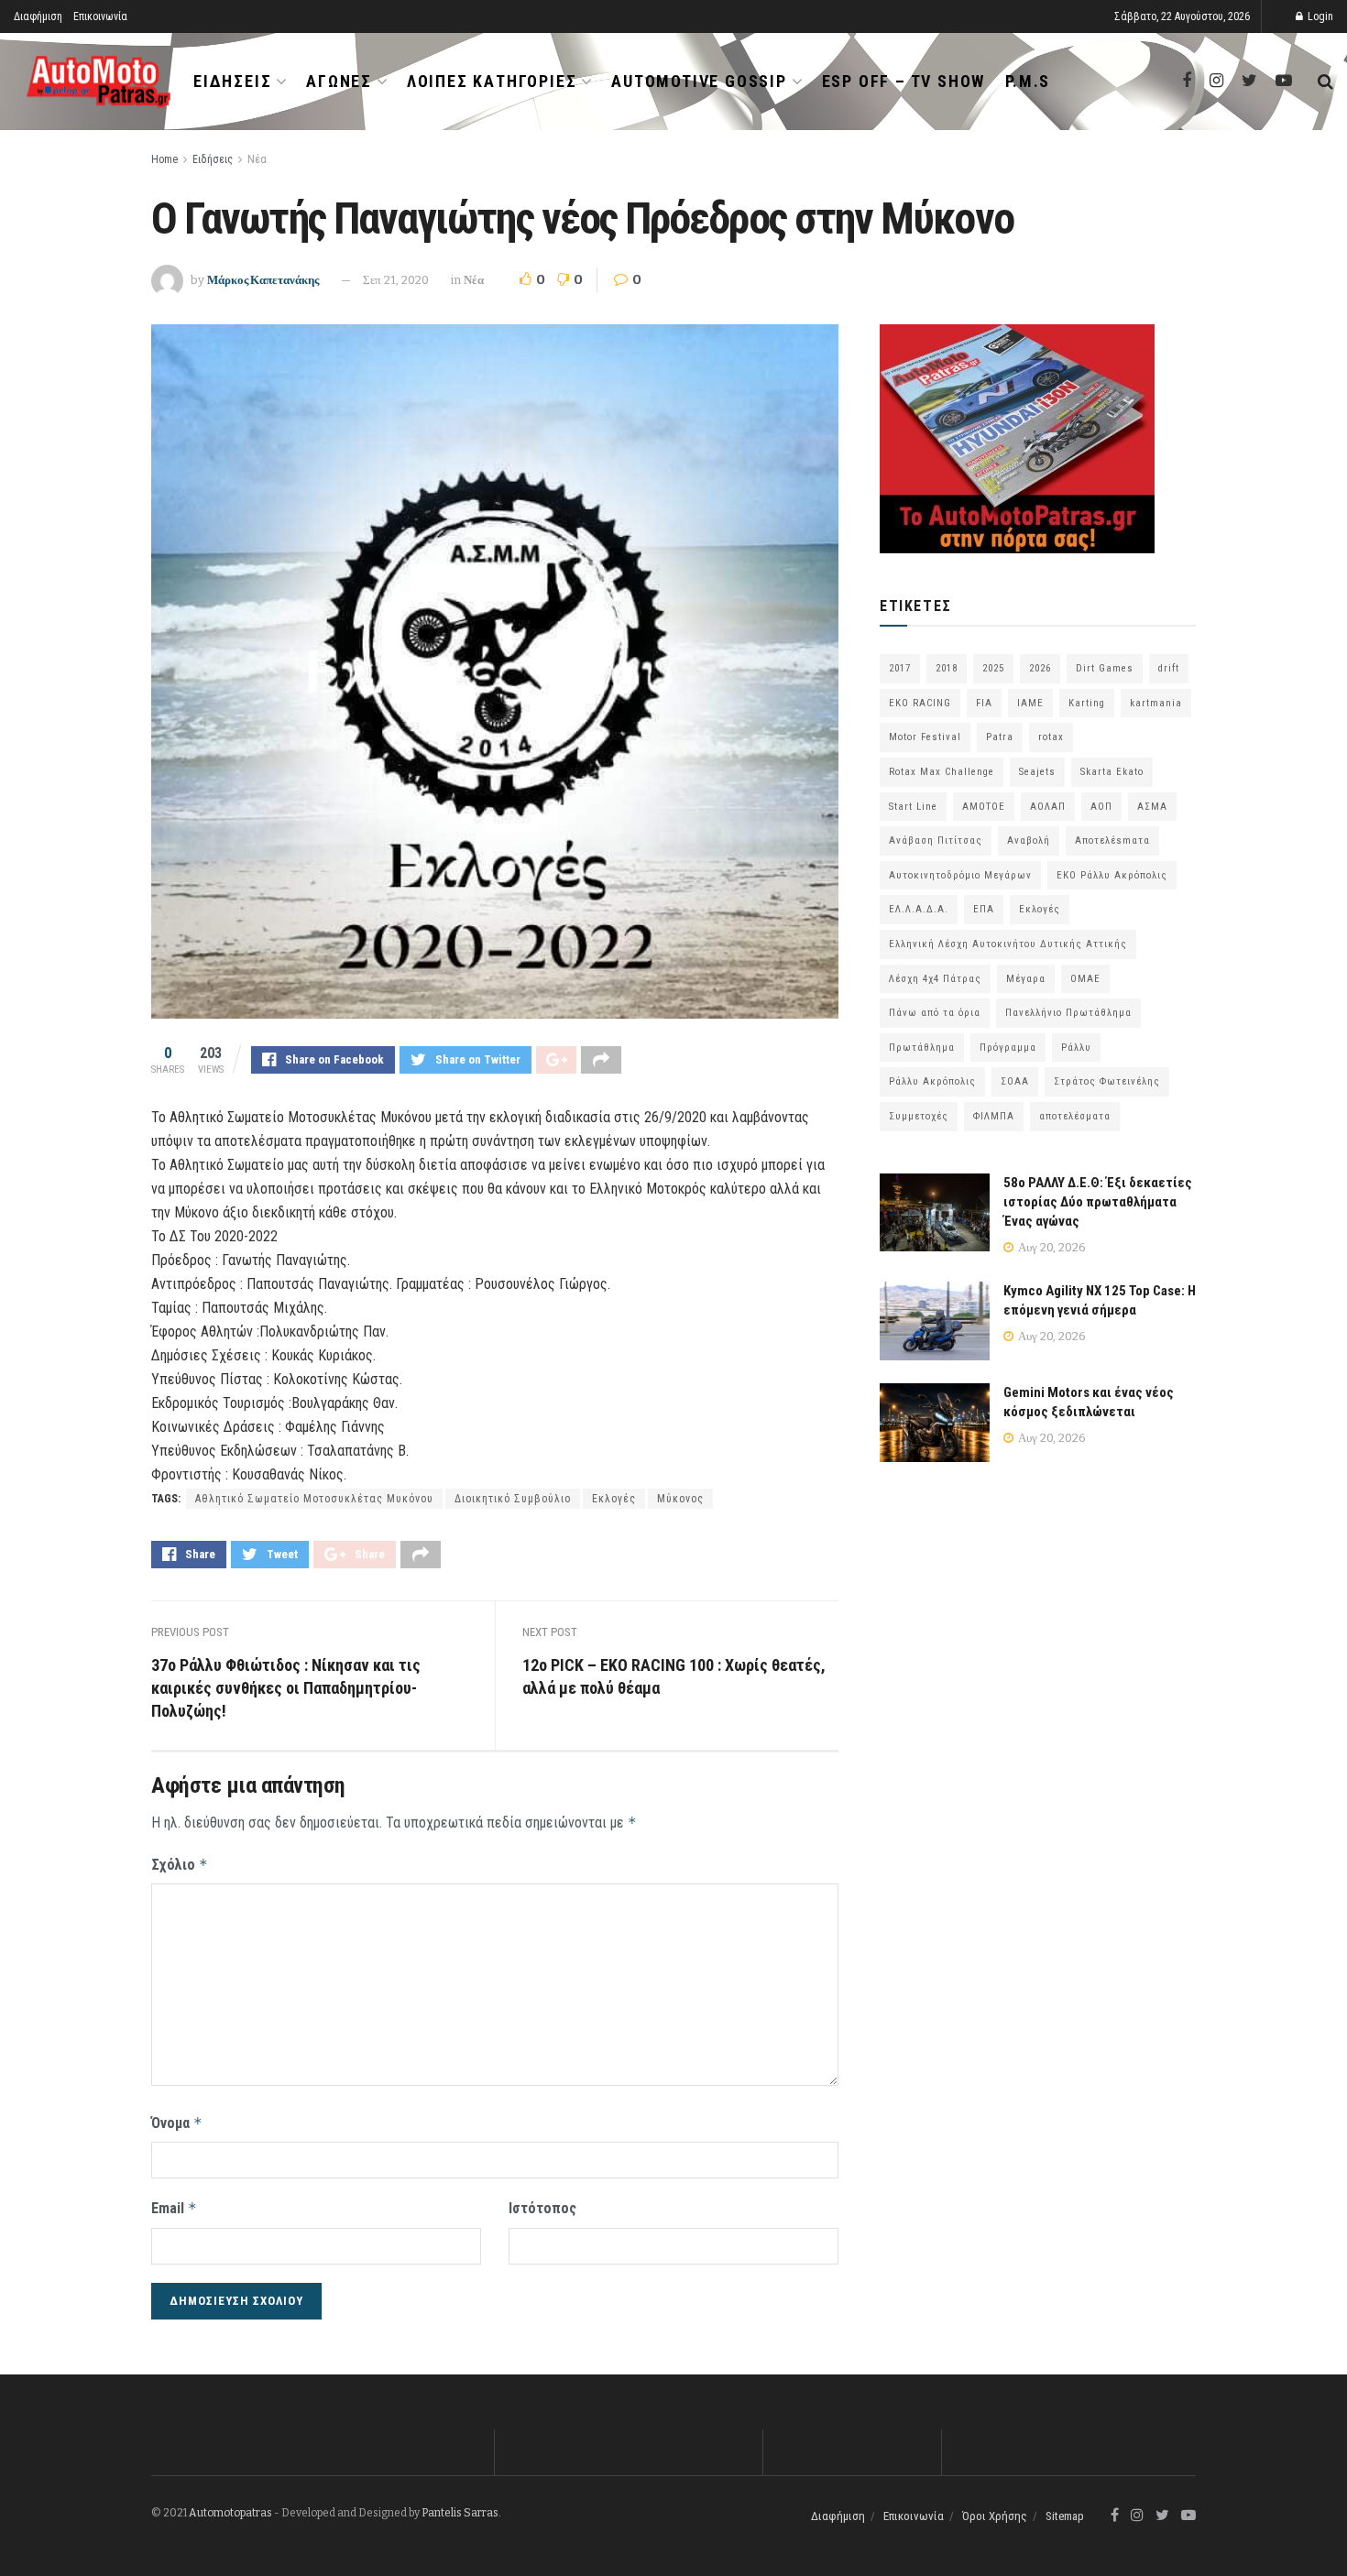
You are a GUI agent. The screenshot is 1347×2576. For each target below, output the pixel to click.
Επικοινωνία (100, 16)
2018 (947, 668)
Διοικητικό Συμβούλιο (513, 1499)
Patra (1000, 737)
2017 (900, 668)
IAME (1030, 703)
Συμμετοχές (919, 1116)
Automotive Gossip (699, 81)
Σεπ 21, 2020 (396, 280)
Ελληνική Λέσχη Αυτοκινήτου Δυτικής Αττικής (1008, 944)
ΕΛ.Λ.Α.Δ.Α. (919, 909)
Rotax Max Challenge (942, 772)
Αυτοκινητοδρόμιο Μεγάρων (960, 875)
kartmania (1156, 703)
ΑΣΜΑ (1152, 807)
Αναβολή (1029, 840)
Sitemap (1065, 2516)
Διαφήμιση (38, 16)
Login (1319, 16)
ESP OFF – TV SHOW (904, 81)
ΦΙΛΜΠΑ (994, 1116)
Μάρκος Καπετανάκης (263, 280)
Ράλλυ (1076, 1048)
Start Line (913, 807)
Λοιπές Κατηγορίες (492, 81)
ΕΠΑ (984, 909)
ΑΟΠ (1101, 807)
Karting (1087, 703)
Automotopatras (230, 2513)
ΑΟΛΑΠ (1048, 807)
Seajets (1037, 772)
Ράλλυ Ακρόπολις (932, 1081)
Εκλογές (614, 1499)
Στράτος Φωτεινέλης (1107, 1081)
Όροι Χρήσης (995, 2516)
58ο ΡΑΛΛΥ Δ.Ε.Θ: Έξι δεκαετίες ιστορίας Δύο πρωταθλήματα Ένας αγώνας (1098, 1202)
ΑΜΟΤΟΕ (984, 807)
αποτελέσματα (1075, 1116)
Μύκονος (680, 1499)
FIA (984, 703)
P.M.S (1028, 81)
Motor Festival (925, 737)
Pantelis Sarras (460, 2513)
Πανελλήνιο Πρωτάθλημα (1068, 1013)
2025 (993, 668)
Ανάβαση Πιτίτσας (936, 840)
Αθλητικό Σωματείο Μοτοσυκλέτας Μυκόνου (314, 1499)
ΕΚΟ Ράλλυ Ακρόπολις (1112, 875)
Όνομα (177, 2123)
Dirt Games (1105, 668)
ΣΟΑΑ (1015, 1081)
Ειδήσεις (232, 81)
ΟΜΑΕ (1085, 979)
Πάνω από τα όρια (935, 1013)
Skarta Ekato (1112, 772)
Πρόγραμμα (1008, 1048)
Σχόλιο (180, 1865)
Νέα (257, 159)
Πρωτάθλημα (922, 1048)
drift (1169, 668)
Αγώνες (339, 81)
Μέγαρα (1026, 979)
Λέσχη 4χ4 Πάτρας (935, 979)
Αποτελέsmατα (1112, 840)
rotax (1051, 737)
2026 (1040, 668)
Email (174, 2208)
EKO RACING (920, 703)
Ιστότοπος (542, 2208)
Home (164, 159)
